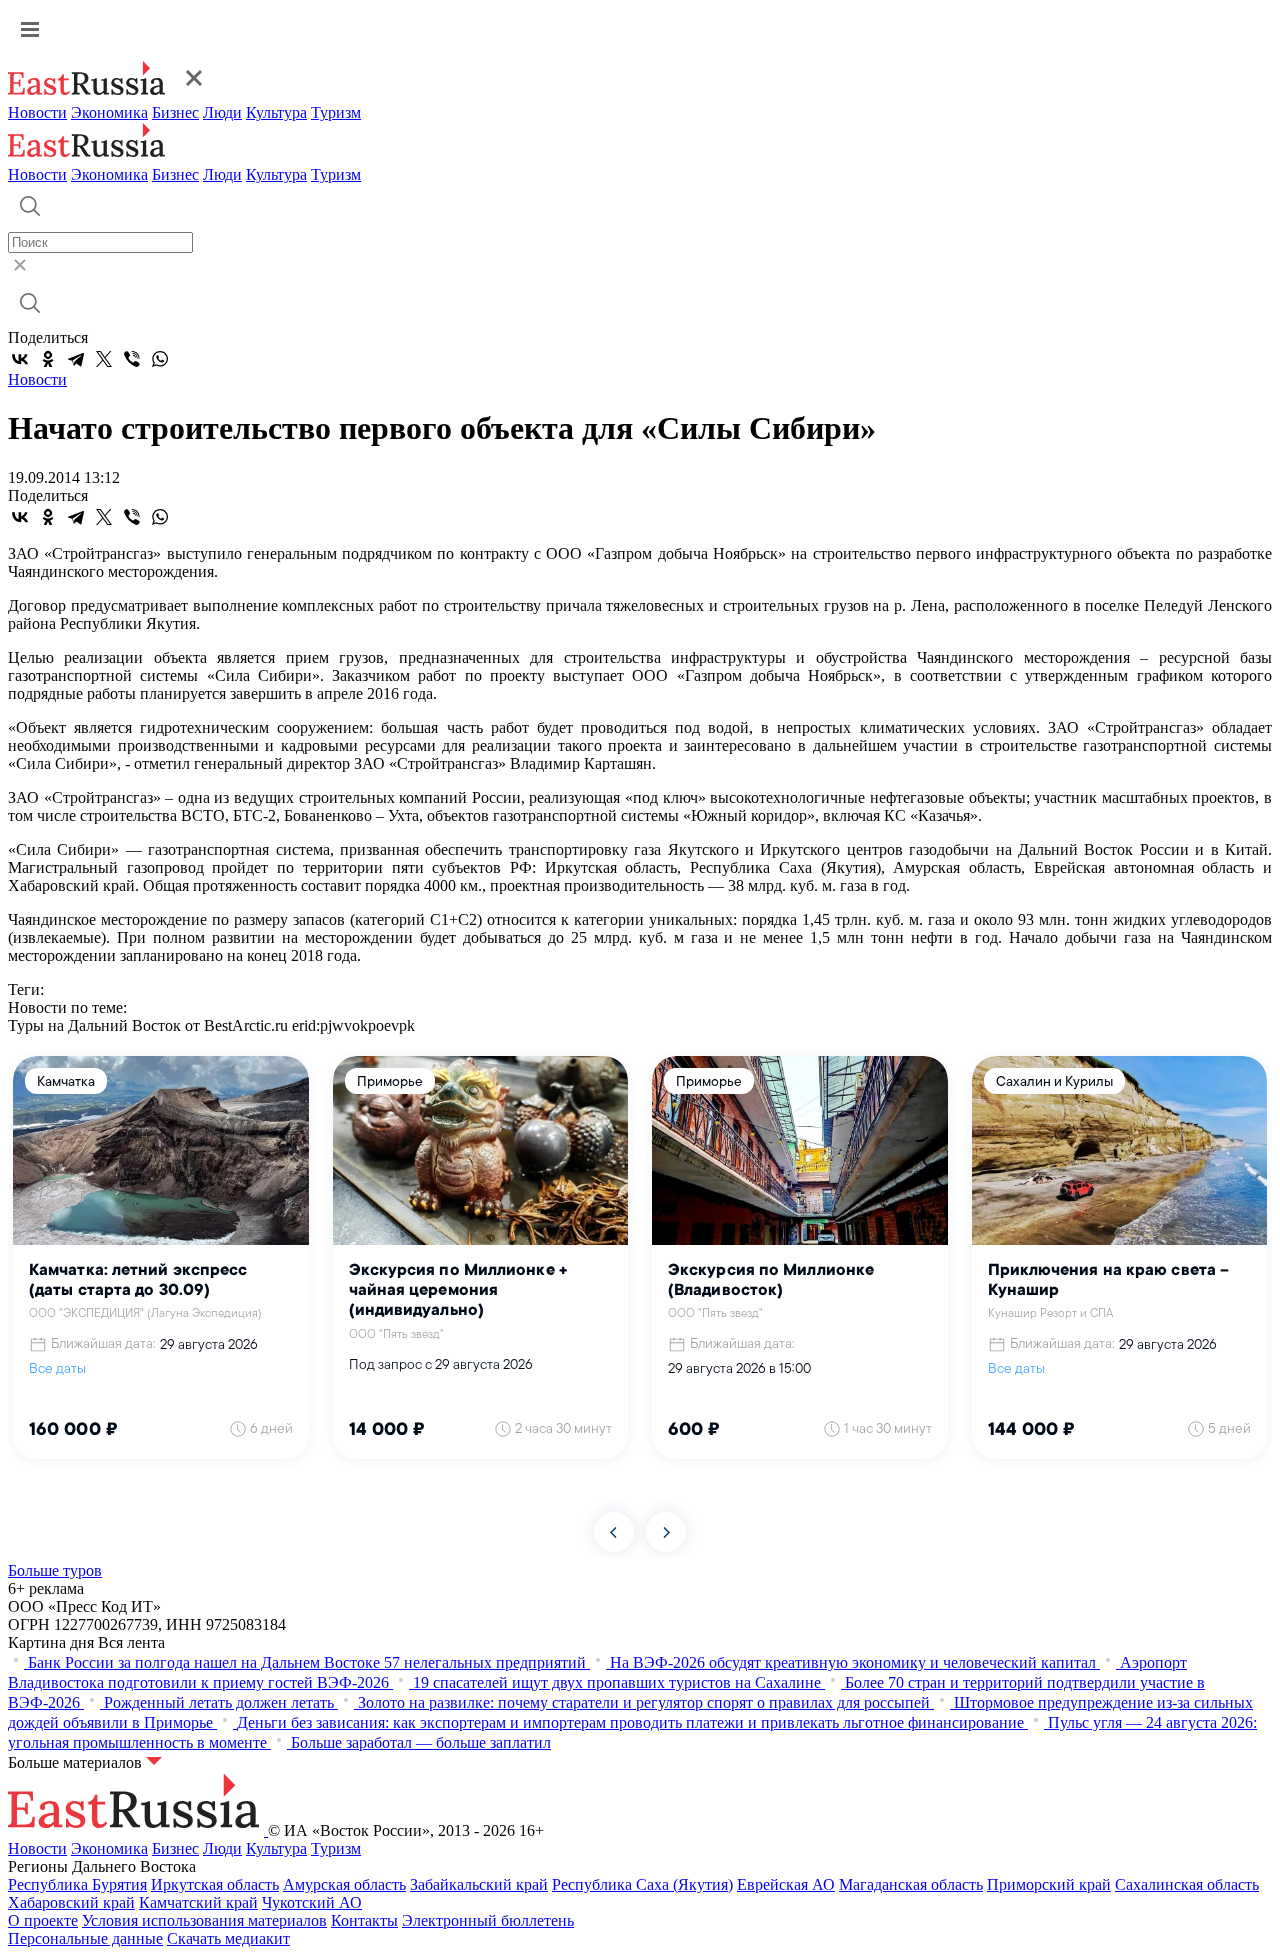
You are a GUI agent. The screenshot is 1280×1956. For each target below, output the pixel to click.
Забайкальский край (479, 1884)
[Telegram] (76, 359)
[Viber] (132, 359)
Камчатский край (198, 1902)
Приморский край (1049, 1884)
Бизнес (175, 112)
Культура (276, 112)
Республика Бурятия (77, 1884)
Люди (222, 112)
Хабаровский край (71, 1902)
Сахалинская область (1187, 1884)
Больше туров (55, 1570)
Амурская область (344, 1884)
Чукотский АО (312, 1902)
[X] (104, 359)
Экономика (109, 112)
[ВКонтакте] (20, 359)
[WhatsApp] (160, 359)
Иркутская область (215, 1884)
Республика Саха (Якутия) (642, 1884)
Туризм (336, 112)
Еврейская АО (786, 1884)
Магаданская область (911, 1884)
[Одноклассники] (48, 359)
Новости (37, 112)
